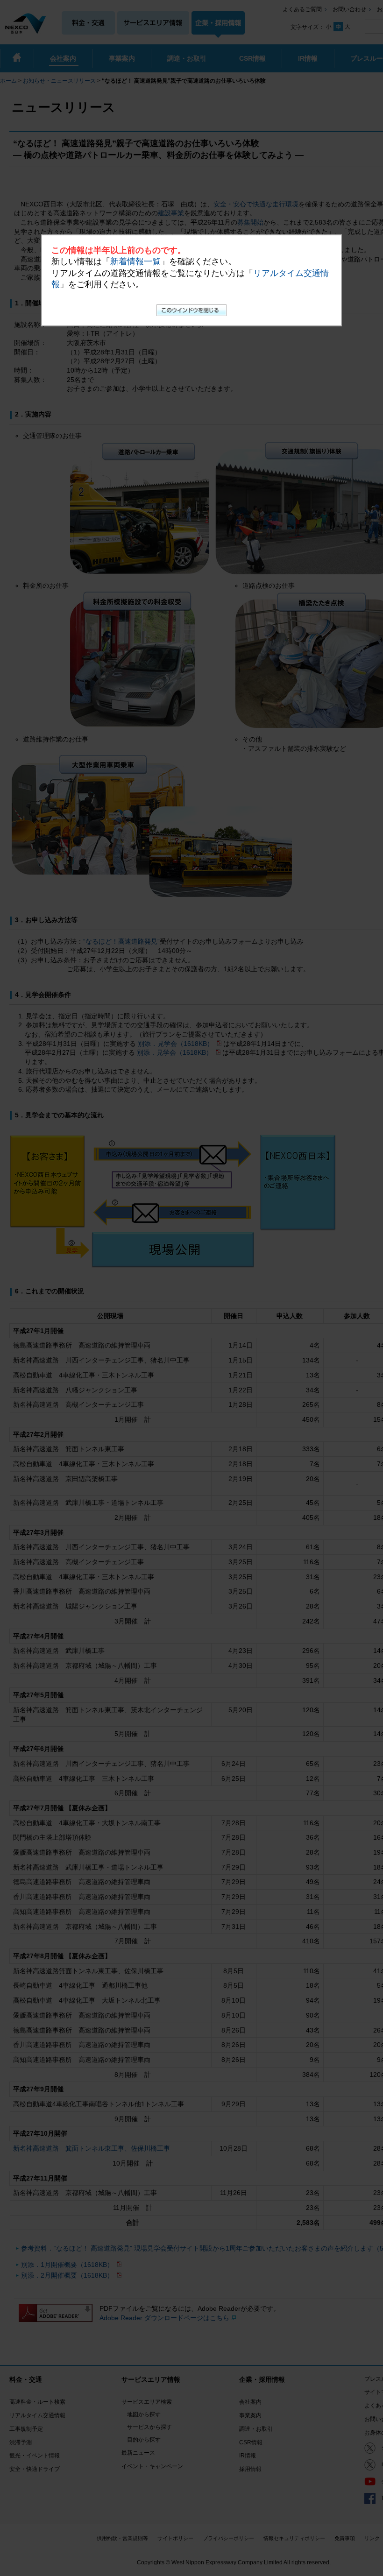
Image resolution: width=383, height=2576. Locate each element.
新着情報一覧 (135, 261)
